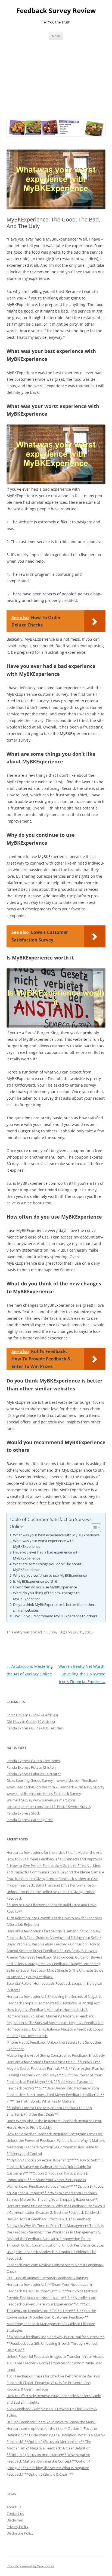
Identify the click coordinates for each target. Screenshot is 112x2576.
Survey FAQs (57, 1632)
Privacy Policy (18, 2527)
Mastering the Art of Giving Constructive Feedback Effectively (56, 2055)
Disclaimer (15, 2520)
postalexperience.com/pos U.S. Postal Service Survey (49, 1807)
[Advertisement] (56, 78)
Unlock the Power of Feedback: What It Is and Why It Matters (56, 2140)
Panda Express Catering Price (30, 1820)
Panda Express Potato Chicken (31, 1767)
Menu (56, 36)
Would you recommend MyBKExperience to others (56, 1616)
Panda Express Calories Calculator (34, 1774)
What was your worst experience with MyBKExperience (43, 1544)
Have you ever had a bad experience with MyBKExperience (46, 1555)
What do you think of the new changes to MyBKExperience (46, 1596)
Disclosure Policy (20, 2533)
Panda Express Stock (23, 1813)
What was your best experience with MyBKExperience (56, 1535)
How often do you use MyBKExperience (45, 1587)
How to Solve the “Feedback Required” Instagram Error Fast (55, 2134)
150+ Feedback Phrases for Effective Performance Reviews (53, 2376)
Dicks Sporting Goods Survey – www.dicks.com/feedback (52, 1780)
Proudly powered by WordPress (30, 2566)
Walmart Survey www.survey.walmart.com (41, 1800)
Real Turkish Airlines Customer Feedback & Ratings (47, 2278)
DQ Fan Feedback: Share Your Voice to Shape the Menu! (51, 2422)
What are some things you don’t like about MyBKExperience (47, 1567)
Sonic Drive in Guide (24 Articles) (32, 1715)
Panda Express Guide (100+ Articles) (35, 1728)
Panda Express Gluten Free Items (33, 1761)
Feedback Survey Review (56, 11)
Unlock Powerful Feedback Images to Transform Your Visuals (55, 2356)
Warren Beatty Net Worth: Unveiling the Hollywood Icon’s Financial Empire (82, 1674)
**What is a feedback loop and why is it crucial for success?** (56, 2337)
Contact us (15, 2514)
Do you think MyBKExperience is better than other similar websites (54, 1607)
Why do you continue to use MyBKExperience (50, 1575)
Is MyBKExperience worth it (35, 1581)
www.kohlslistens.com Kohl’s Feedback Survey (44, 1794)
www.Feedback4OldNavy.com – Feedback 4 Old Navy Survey (55, 1787)
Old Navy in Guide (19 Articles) (31, 1722)
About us (14, 2507)
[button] (93, 1528)
